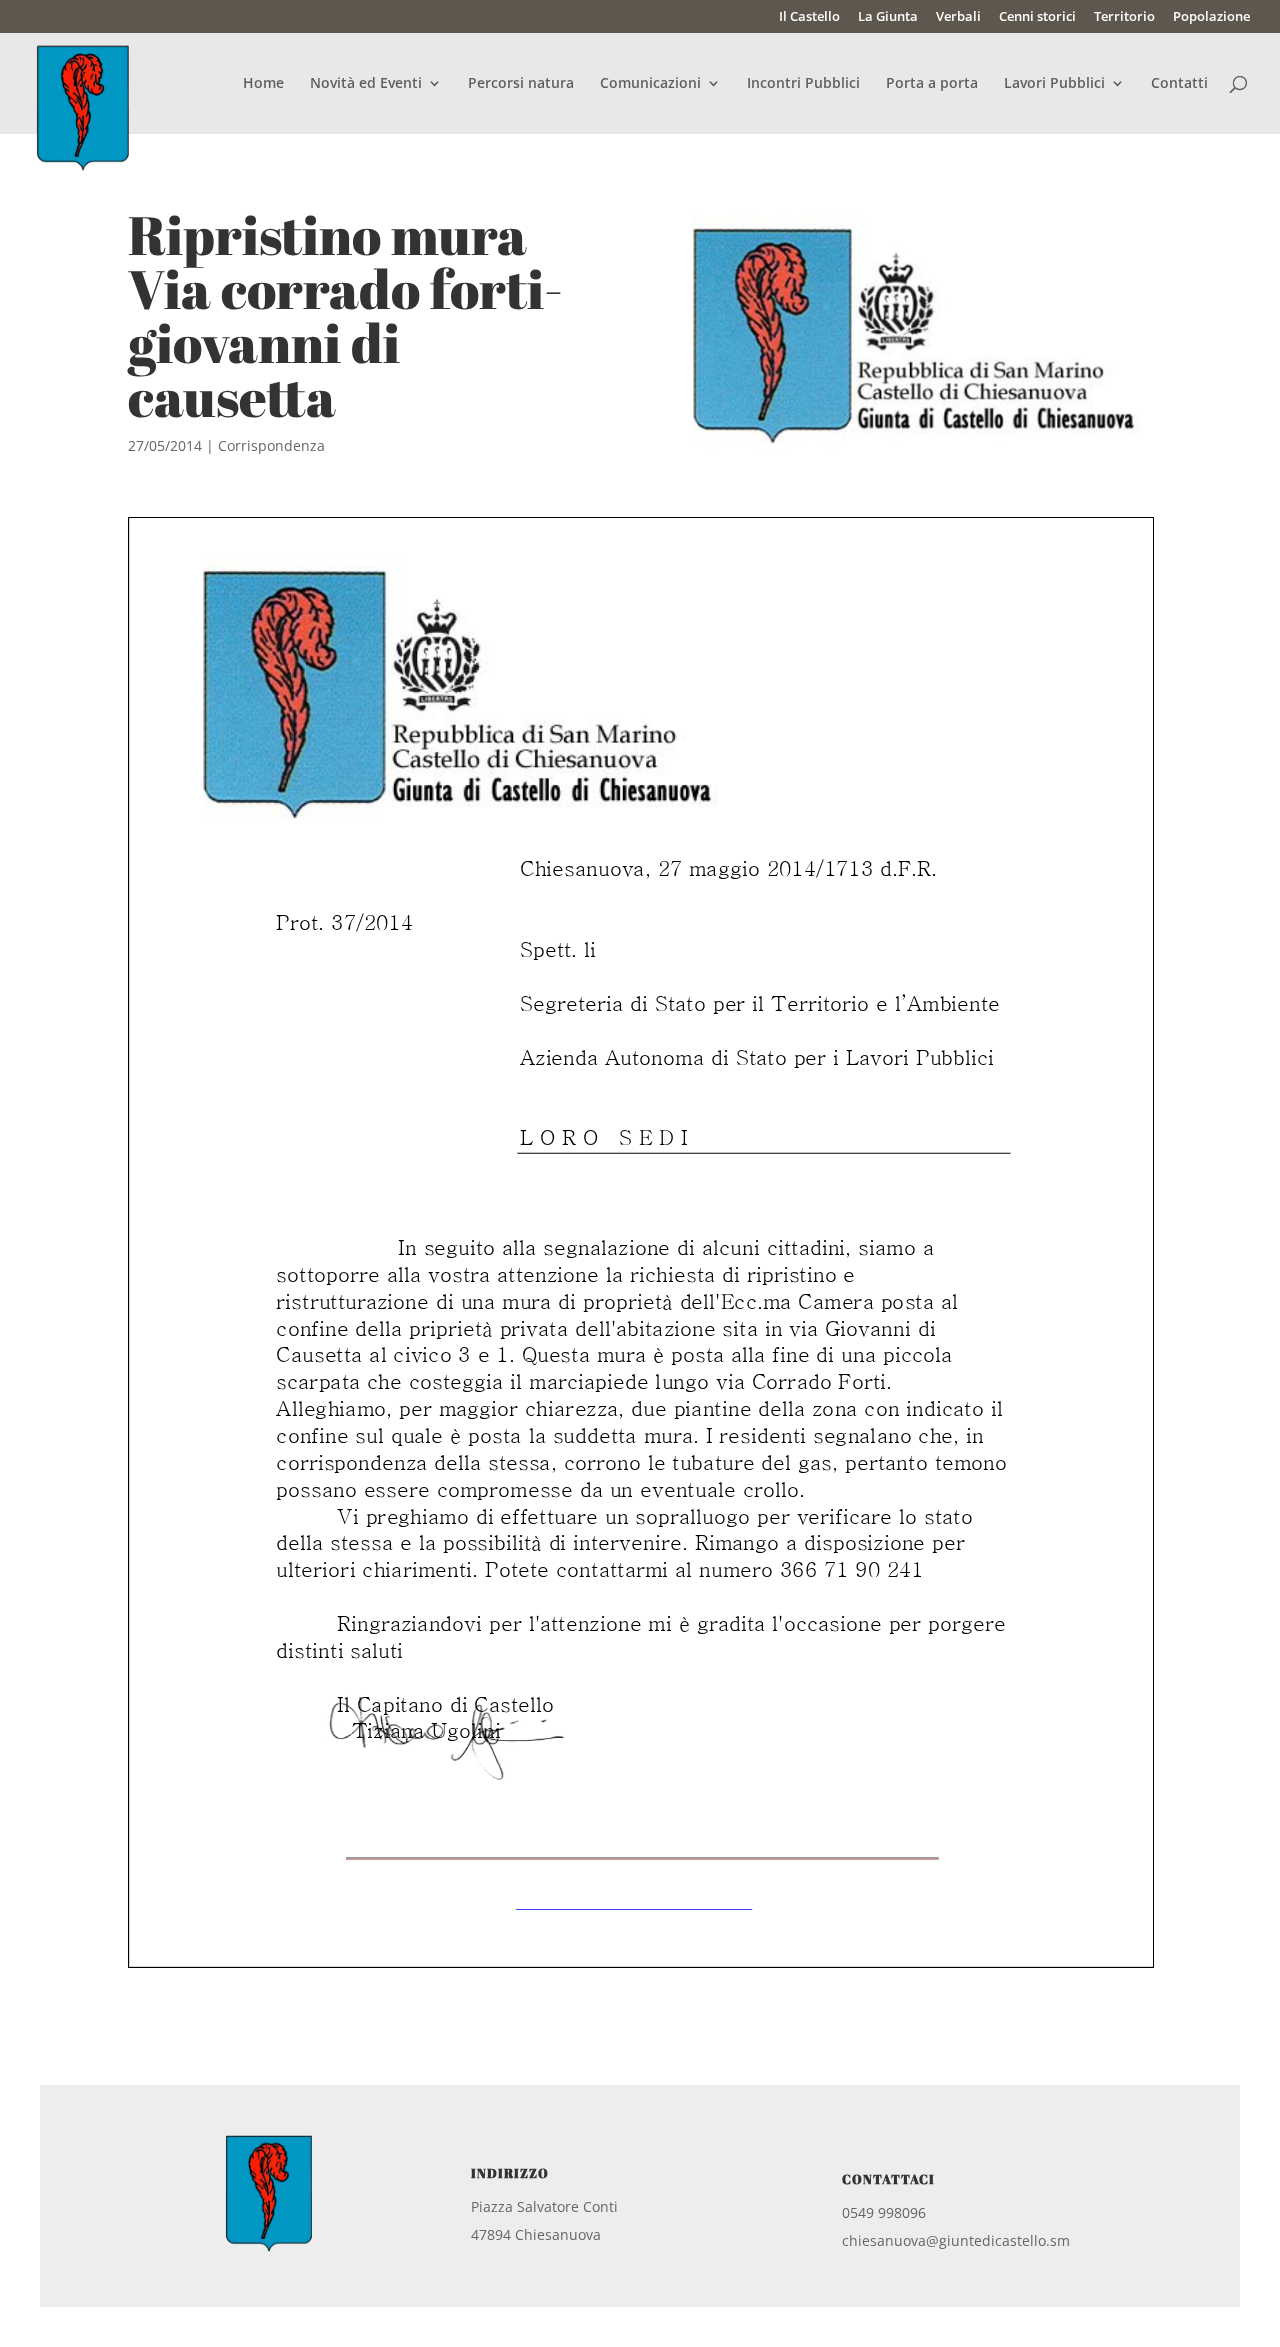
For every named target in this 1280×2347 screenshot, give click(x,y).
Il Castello (809, 17)
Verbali (958, 17)
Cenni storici (1037, 17)
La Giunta (888, 17)
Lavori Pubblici (1054, 84)
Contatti (1179, 84)
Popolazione (1211, 17)
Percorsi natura (521, 84)
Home (263, 84)
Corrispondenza (271, 445)
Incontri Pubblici (803, 84)
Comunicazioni (650, 84)
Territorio (1124, 17)
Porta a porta (932, 84)
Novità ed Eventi (366, 84)
